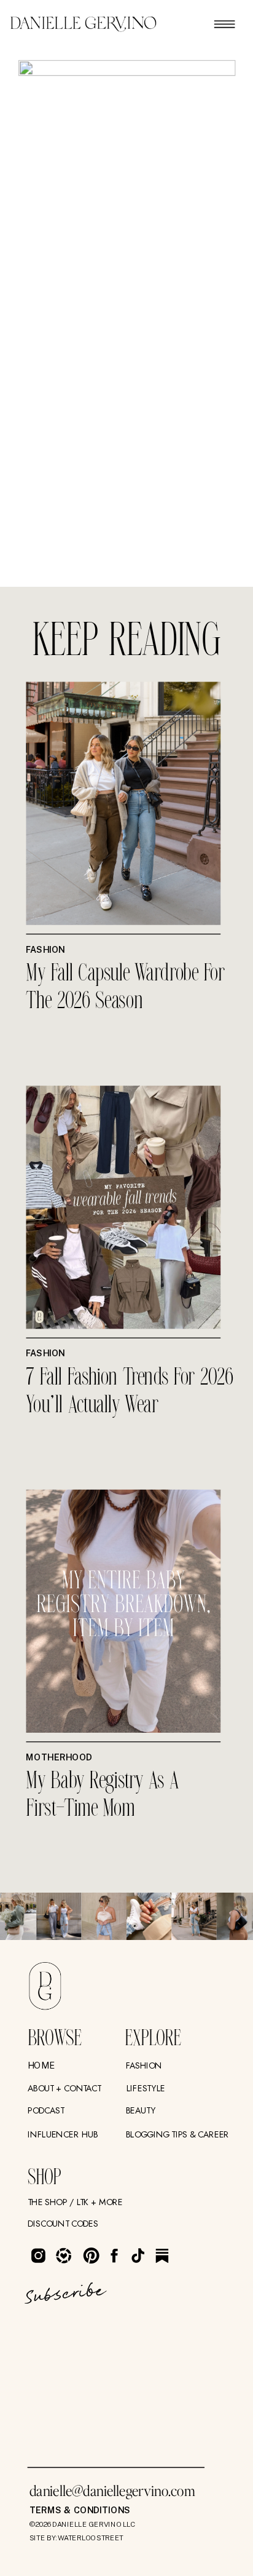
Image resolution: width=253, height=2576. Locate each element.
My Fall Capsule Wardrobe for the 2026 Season (125, 988)
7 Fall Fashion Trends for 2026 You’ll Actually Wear (129, 1391)
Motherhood (59, 1757)
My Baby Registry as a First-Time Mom (102, 1795)
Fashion (45, 949)
